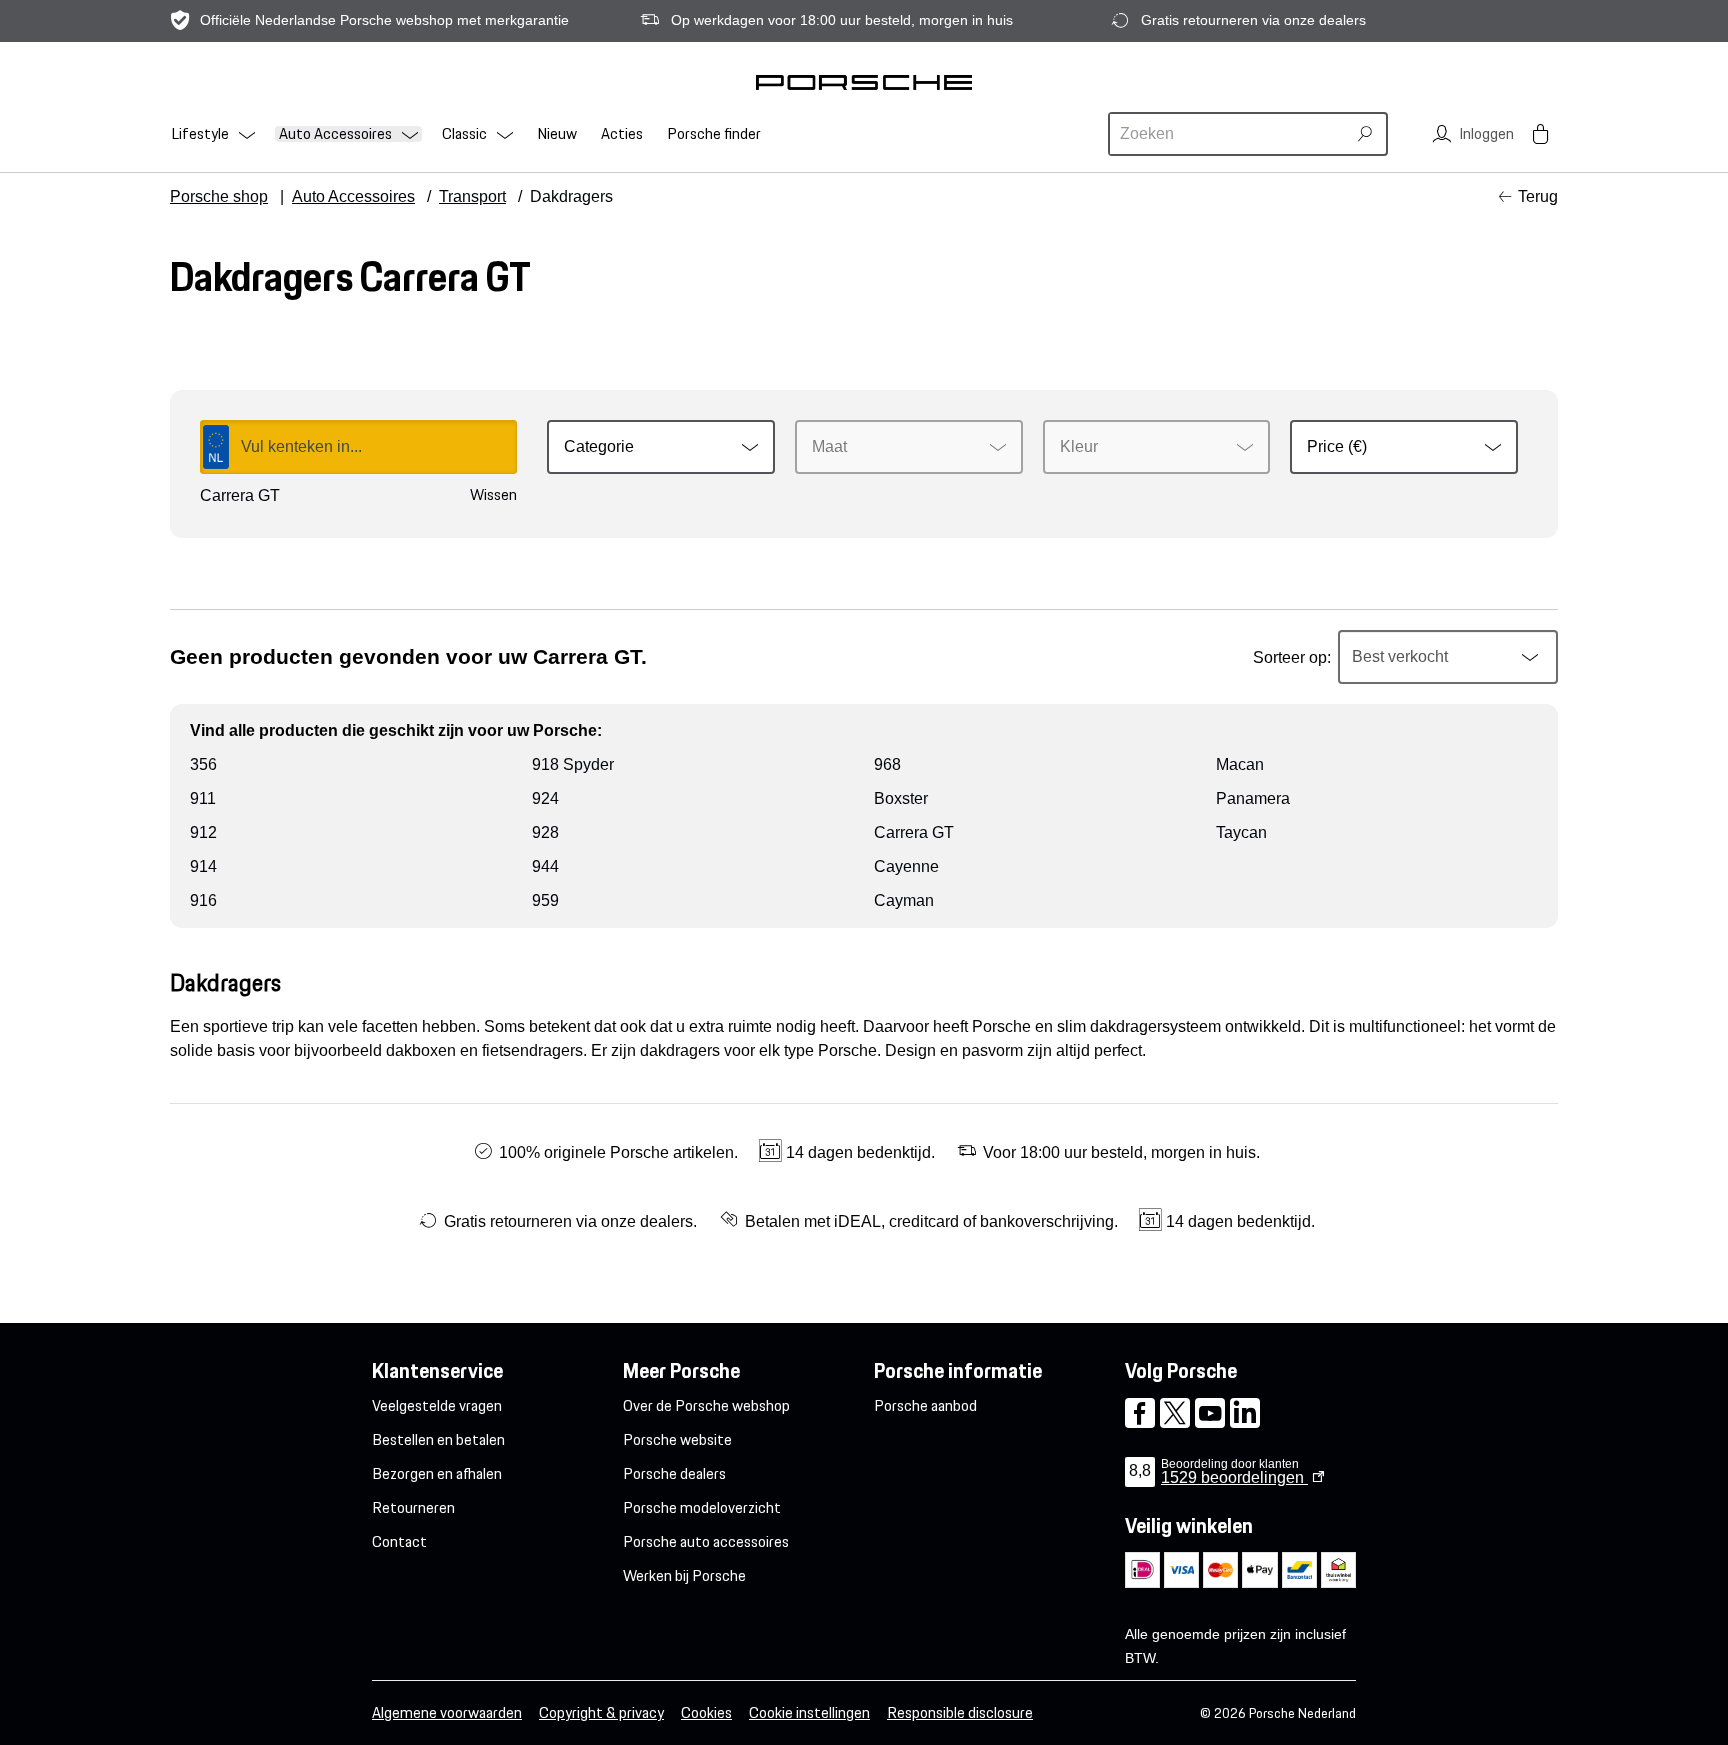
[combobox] (1230, 134)
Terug (1538, 196)
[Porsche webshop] (864, 82)
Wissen (493, 495)
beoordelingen (1234, 1477)
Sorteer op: (1292, 657)
